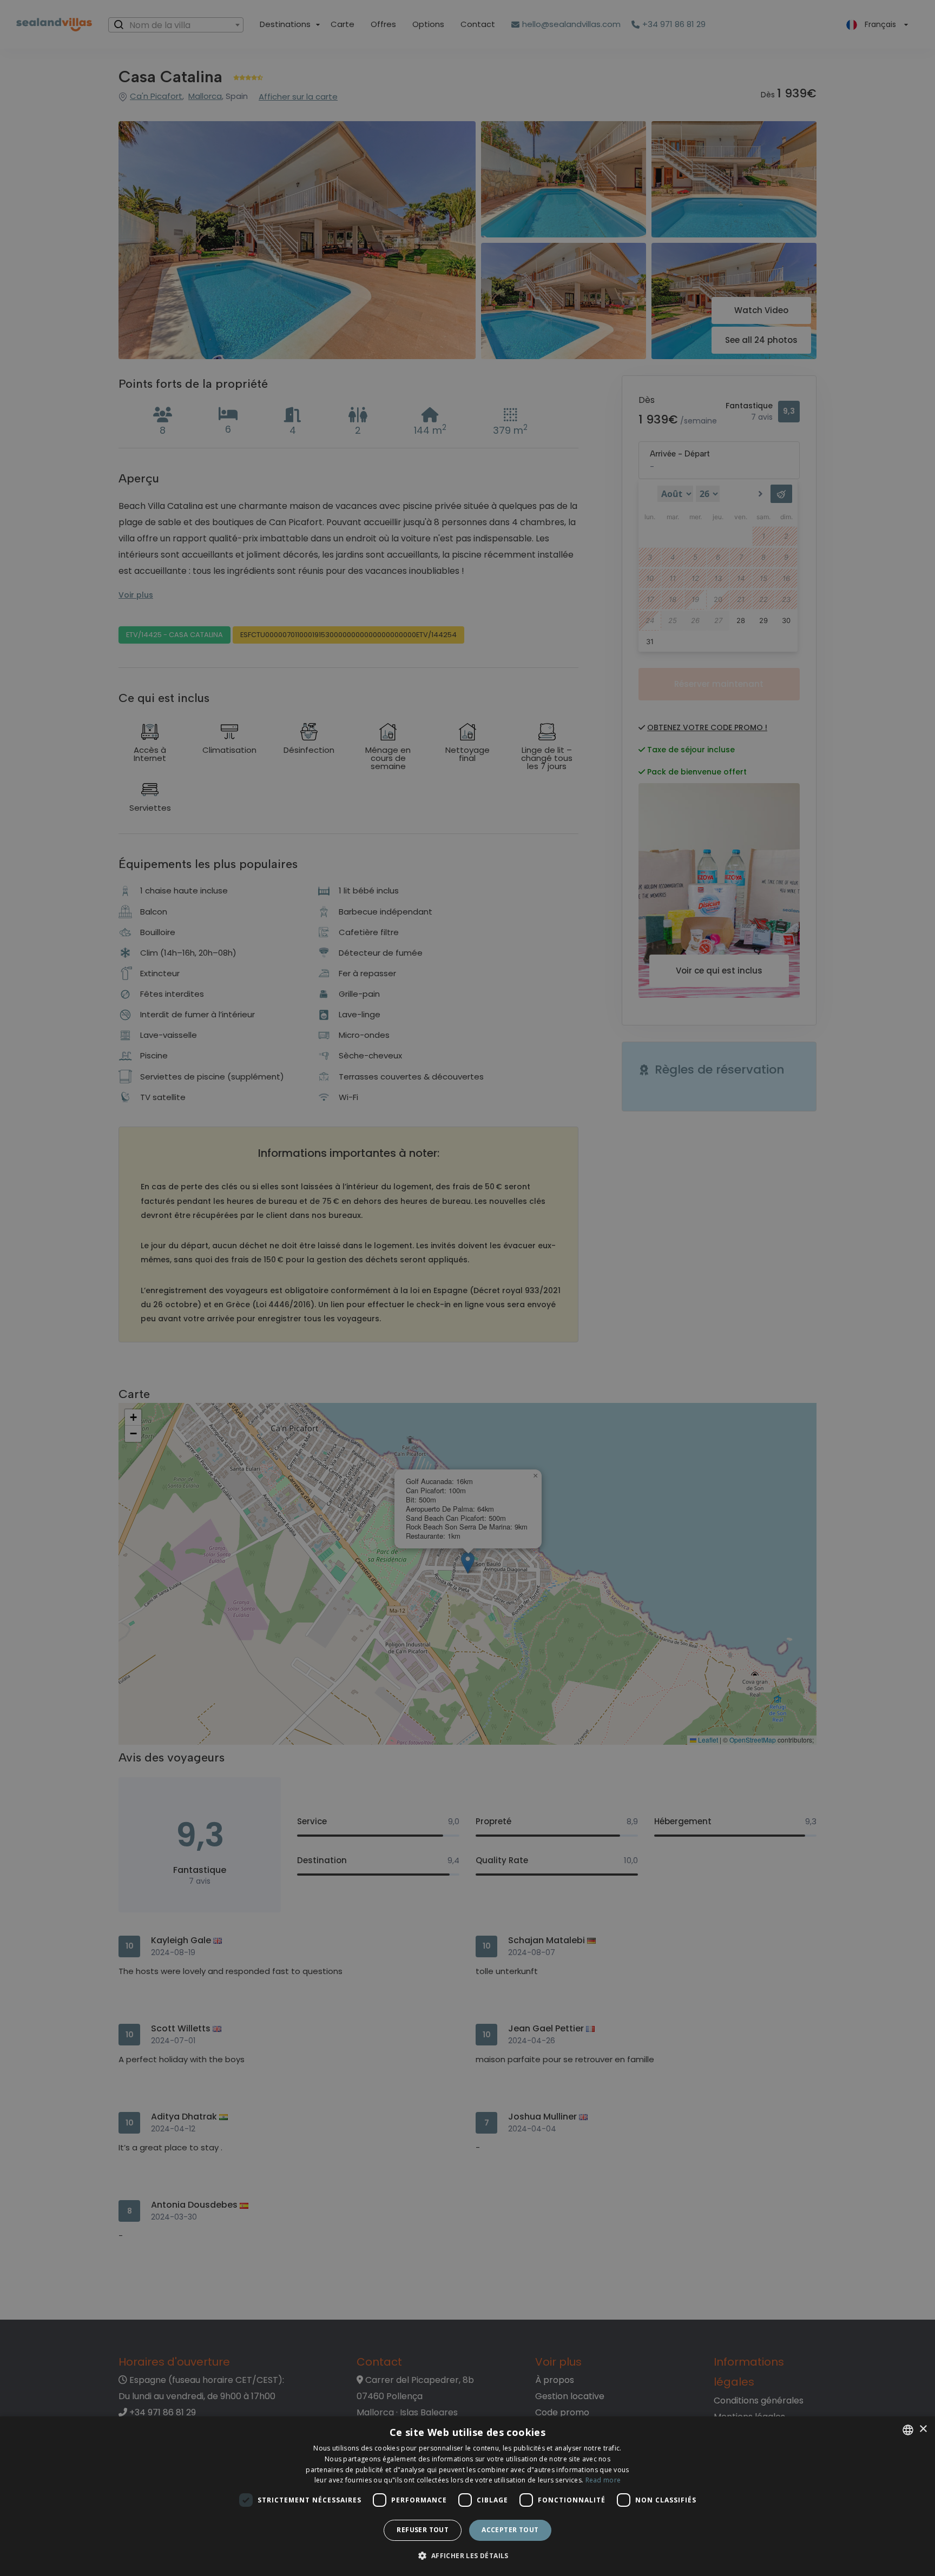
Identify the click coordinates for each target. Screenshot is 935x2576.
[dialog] (467, 2496)
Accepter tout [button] (510, 2530)
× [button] (923, 2429)
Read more (603, 2480)
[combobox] (908, 2430)
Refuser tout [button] (423, 2530)
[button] (467, 2556)
